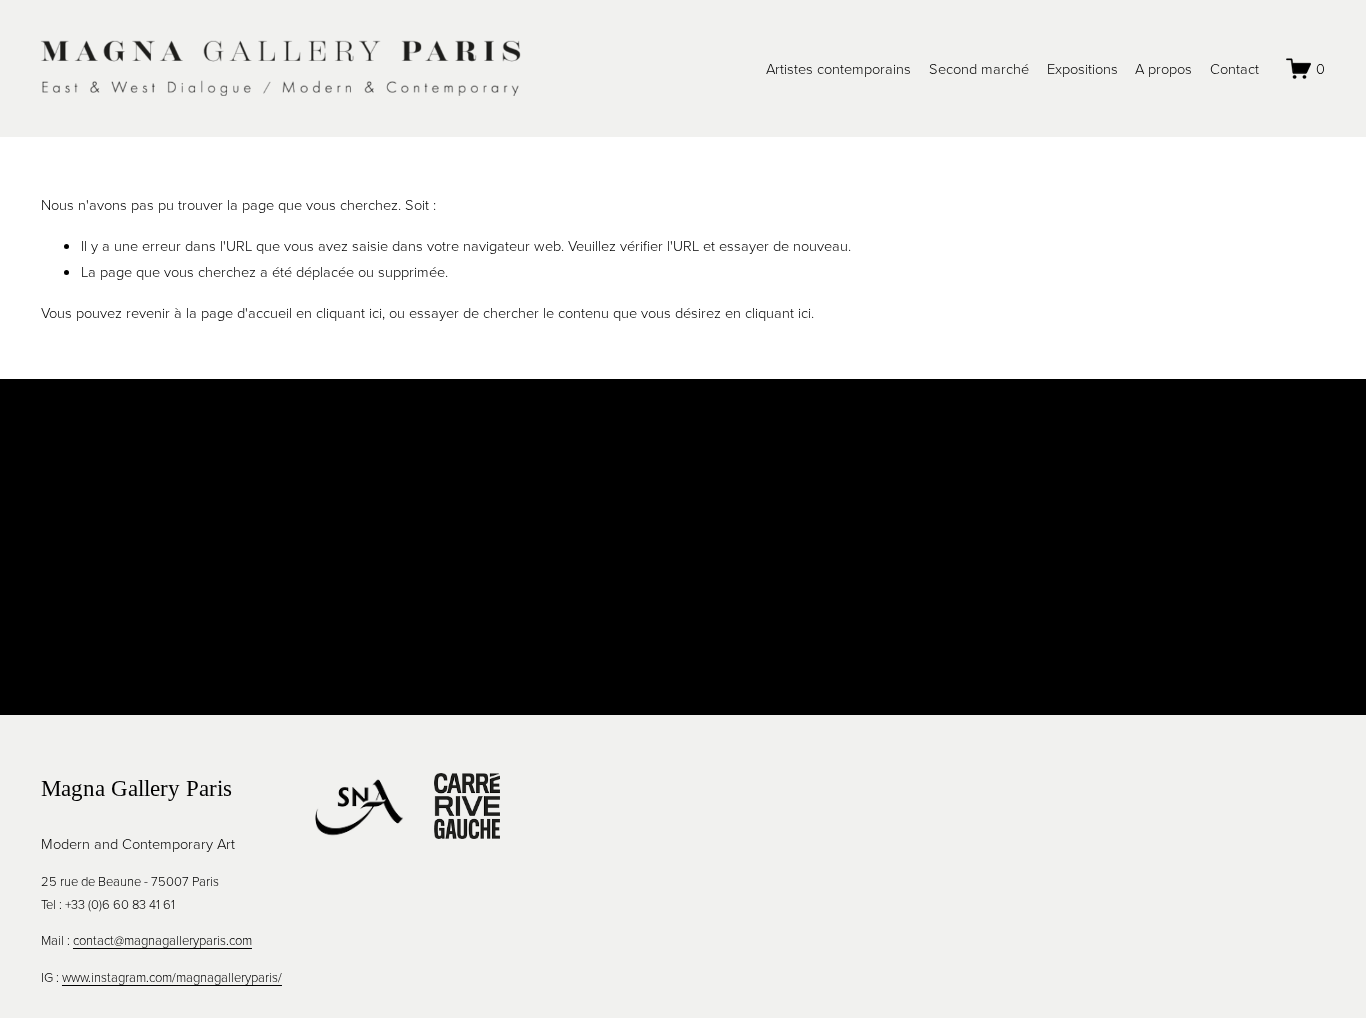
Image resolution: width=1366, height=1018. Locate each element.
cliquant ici (349, 312)
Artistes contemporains (838, 68)
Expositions (1082, 68)
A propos (1163, 68)
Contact (1234, 68)
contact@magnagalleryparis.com (162, 940)
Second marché (979, 68)
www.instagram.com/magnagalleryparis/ (172, 977)
